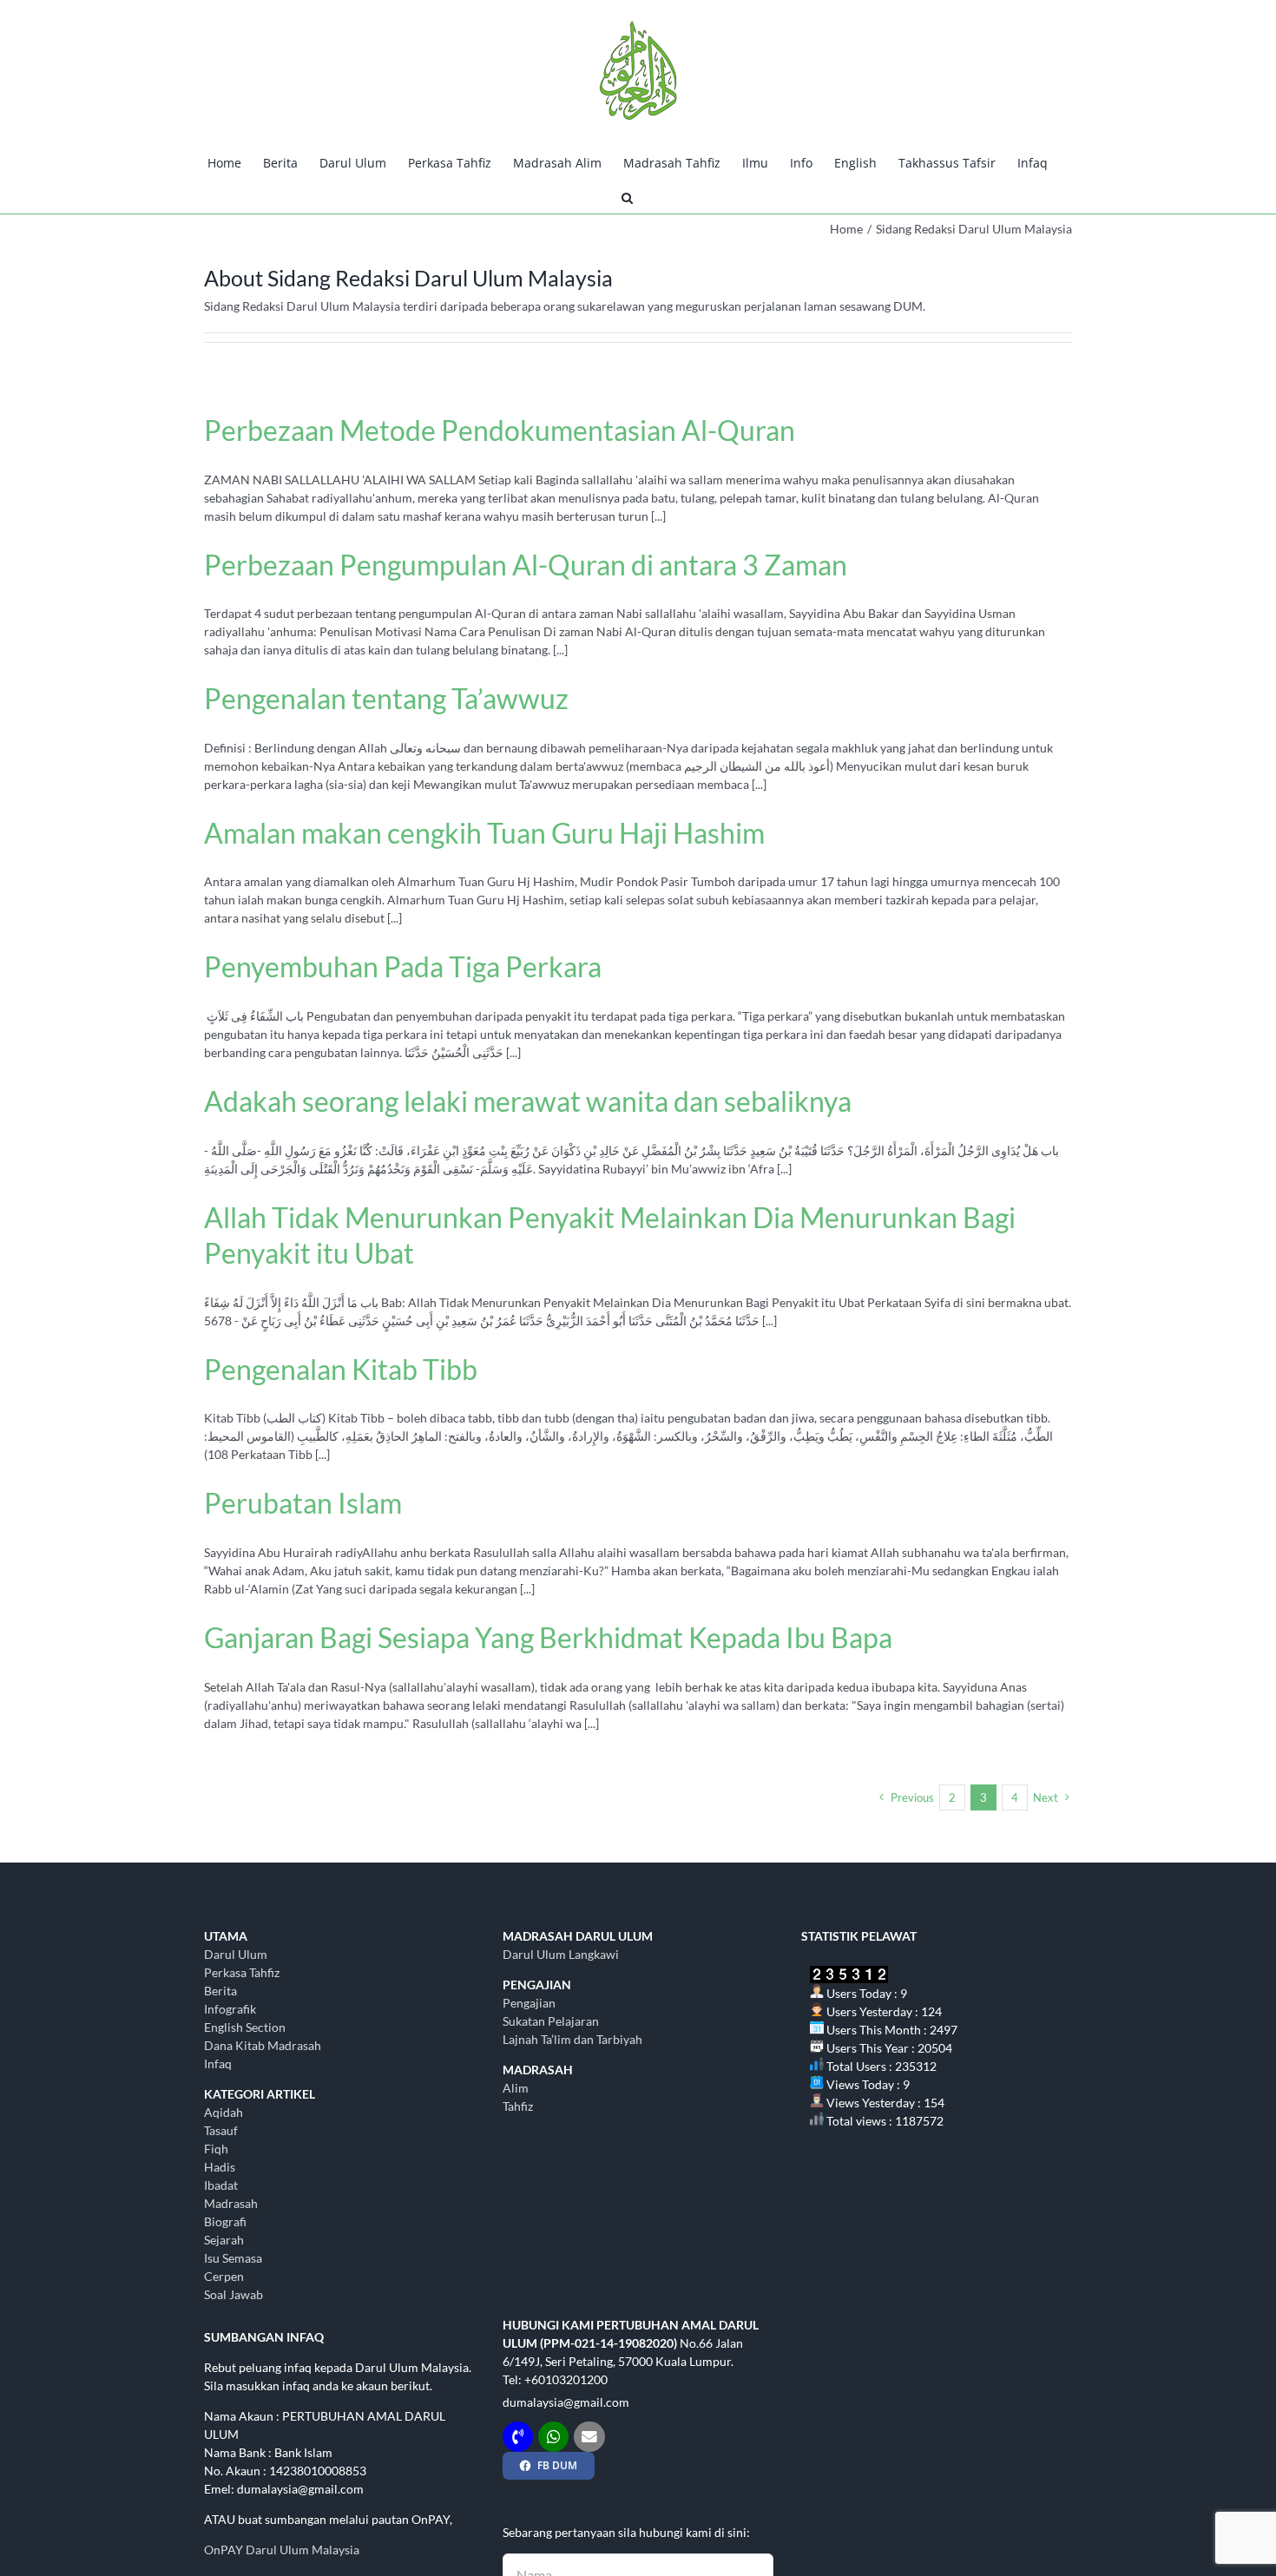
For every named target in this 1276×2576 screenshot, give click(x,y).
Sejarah (224, 2240)
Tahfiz (518, 2106)
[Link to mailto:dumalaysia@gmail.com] (589, 2437)
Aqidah (224, 2112)
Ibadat (221, 2185)
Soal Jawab (233, 2294)
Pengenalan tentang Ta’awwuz (386, 698)
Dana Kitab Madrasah (263, 2045)
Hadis (220, 2167)
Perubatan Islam (303, 1503)
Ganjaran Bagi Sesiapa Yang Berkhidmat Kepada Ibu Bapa (548, 1637)
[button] (627, 196)
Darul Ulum (236, 1954)
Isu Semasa (233, 2258)
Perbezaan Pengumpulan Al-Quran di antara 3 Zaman (526, 565)
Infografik (230, 2009)
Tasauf (221, 2130)
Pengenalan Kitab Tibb (341, 1369)
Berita (220, 1991)
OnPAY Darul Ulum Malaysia (282, 2550)
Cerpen (224, 2276)
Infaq (218, 2063)
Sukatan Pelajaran (551, 2021)
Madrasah (231, 2203)
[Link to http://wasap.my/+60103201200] (553, 2437)
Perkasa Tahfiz (242, 1972)
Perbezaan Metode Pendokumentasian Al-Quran (500, 430)
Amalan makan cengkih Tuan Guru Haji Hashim (484, 833)
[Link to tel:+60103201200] (518, 2437)
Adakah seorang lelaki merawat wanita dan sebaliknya (528, 1101)
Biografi (225, 2221)
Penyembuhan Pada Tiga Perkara (403, 966)
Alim (516, 2088)
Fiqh (216, 2149)
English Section (245, 2027)
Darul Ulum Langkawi (561, 1954)
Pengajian (529, 2003)
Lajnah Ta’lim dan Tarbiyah (572, 2039)
